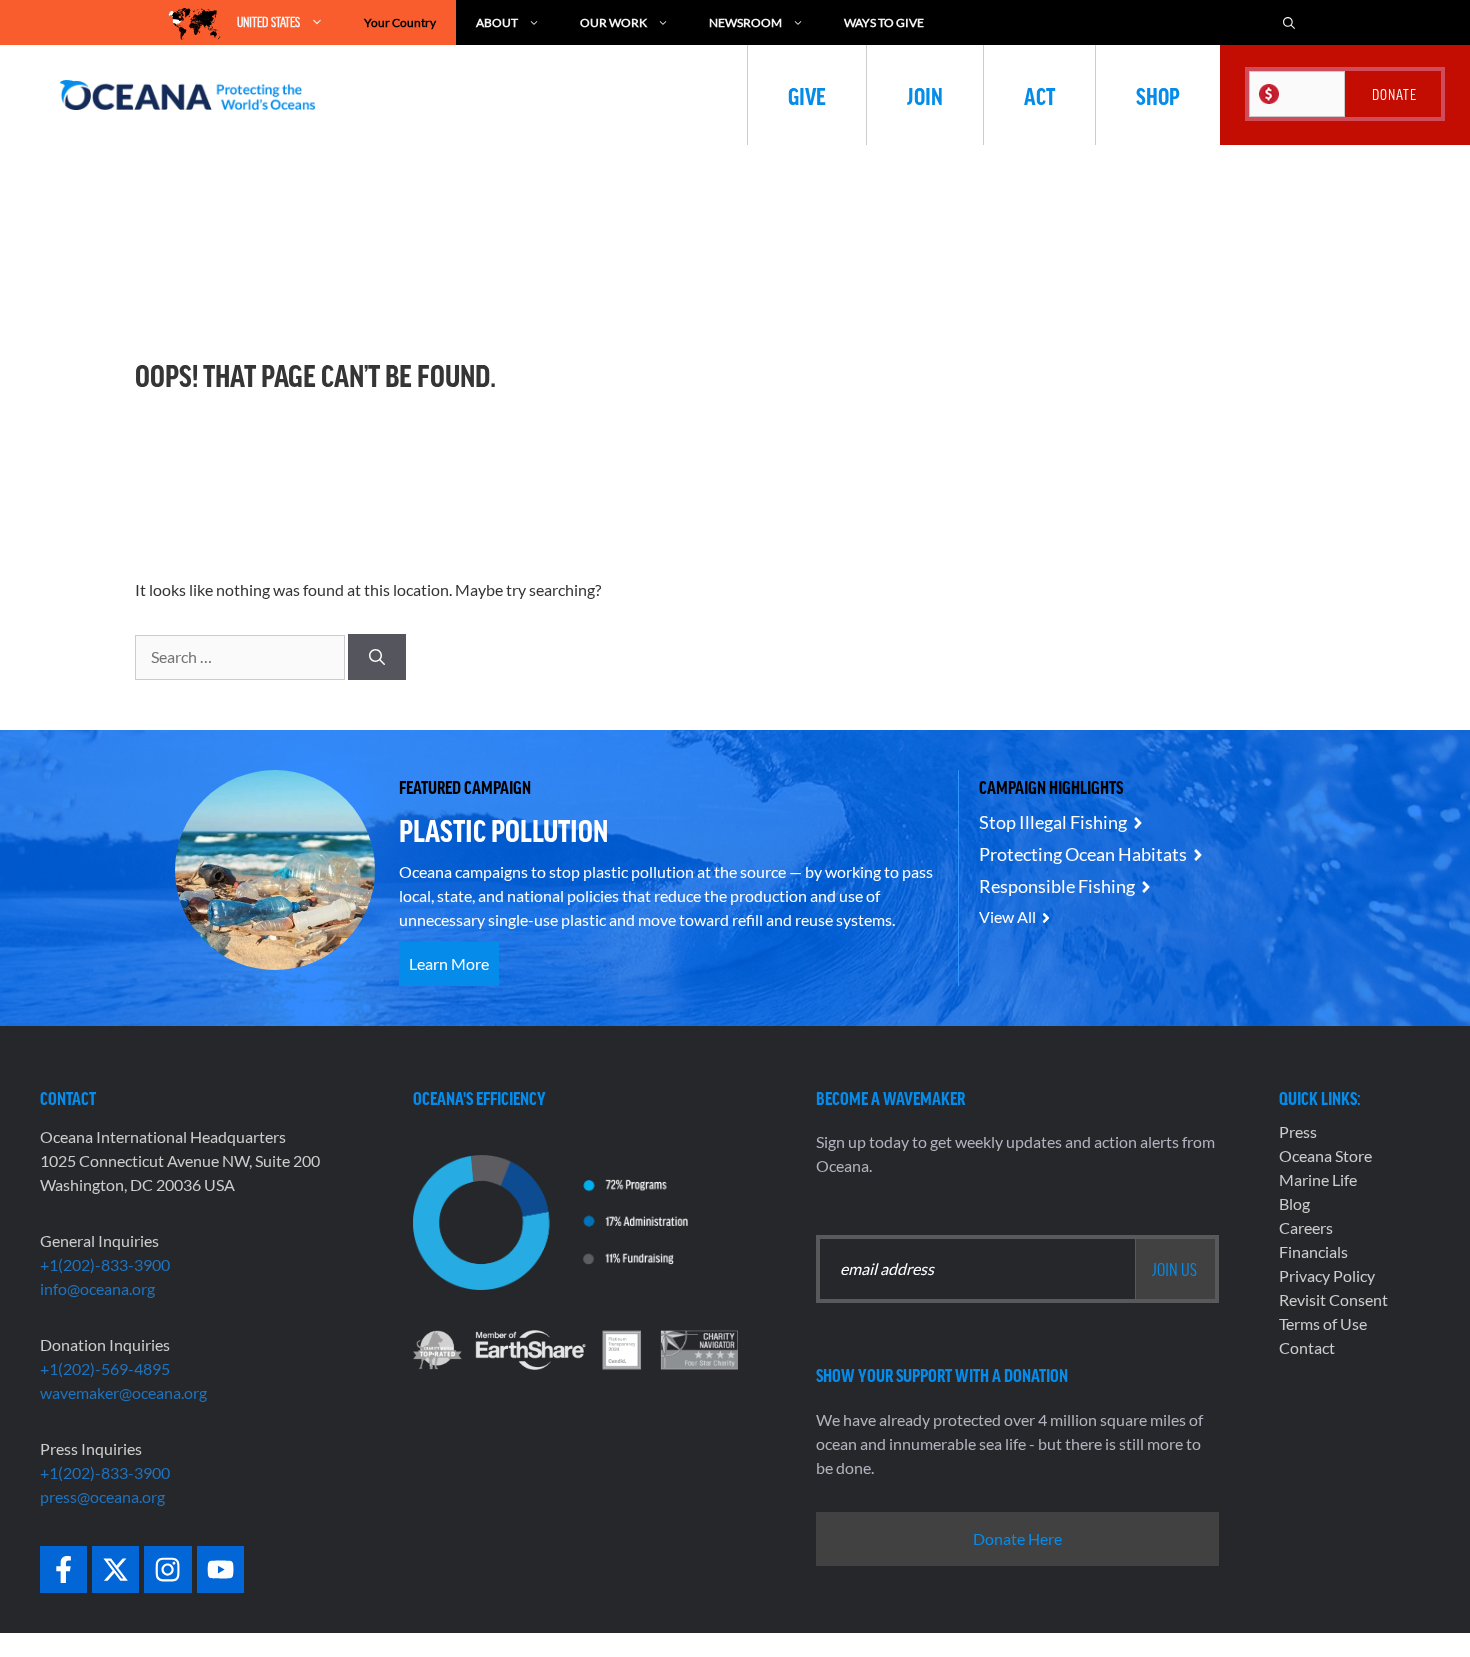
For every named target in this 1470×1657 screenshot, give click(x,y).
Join (925, 95)
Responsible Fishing (1057, 886)
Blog (1294, 1203)
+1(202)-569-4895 (105, 1368)
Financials (1313, 1251)
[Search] (377, 657)
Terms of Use (1323, 1323)
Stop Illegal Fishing (1053, 822)
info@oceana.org (97, 1288)
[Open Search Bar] (1289, 22)
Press (1298, 1131)
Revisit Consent (1333, 1299)
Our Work (613, 22)
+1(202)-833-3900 (105, 1264)
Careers (1306, 1227)
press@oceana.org (102, 1496)
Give (807, 95)
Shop (1158, 95)
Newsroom (745, 22)
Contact (1307, 1347)
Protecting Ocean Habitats (1083, 854)
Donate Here (1017, 1538)
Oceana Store (1325, 1155)
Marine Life (1318, 1179)
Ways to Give (884, 22)
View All (1007, 916)
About (497, 22)
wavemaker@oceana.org (123, 1392)
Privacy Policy (1327, 1275)
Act (1039, 95)
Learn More (449, 963)
